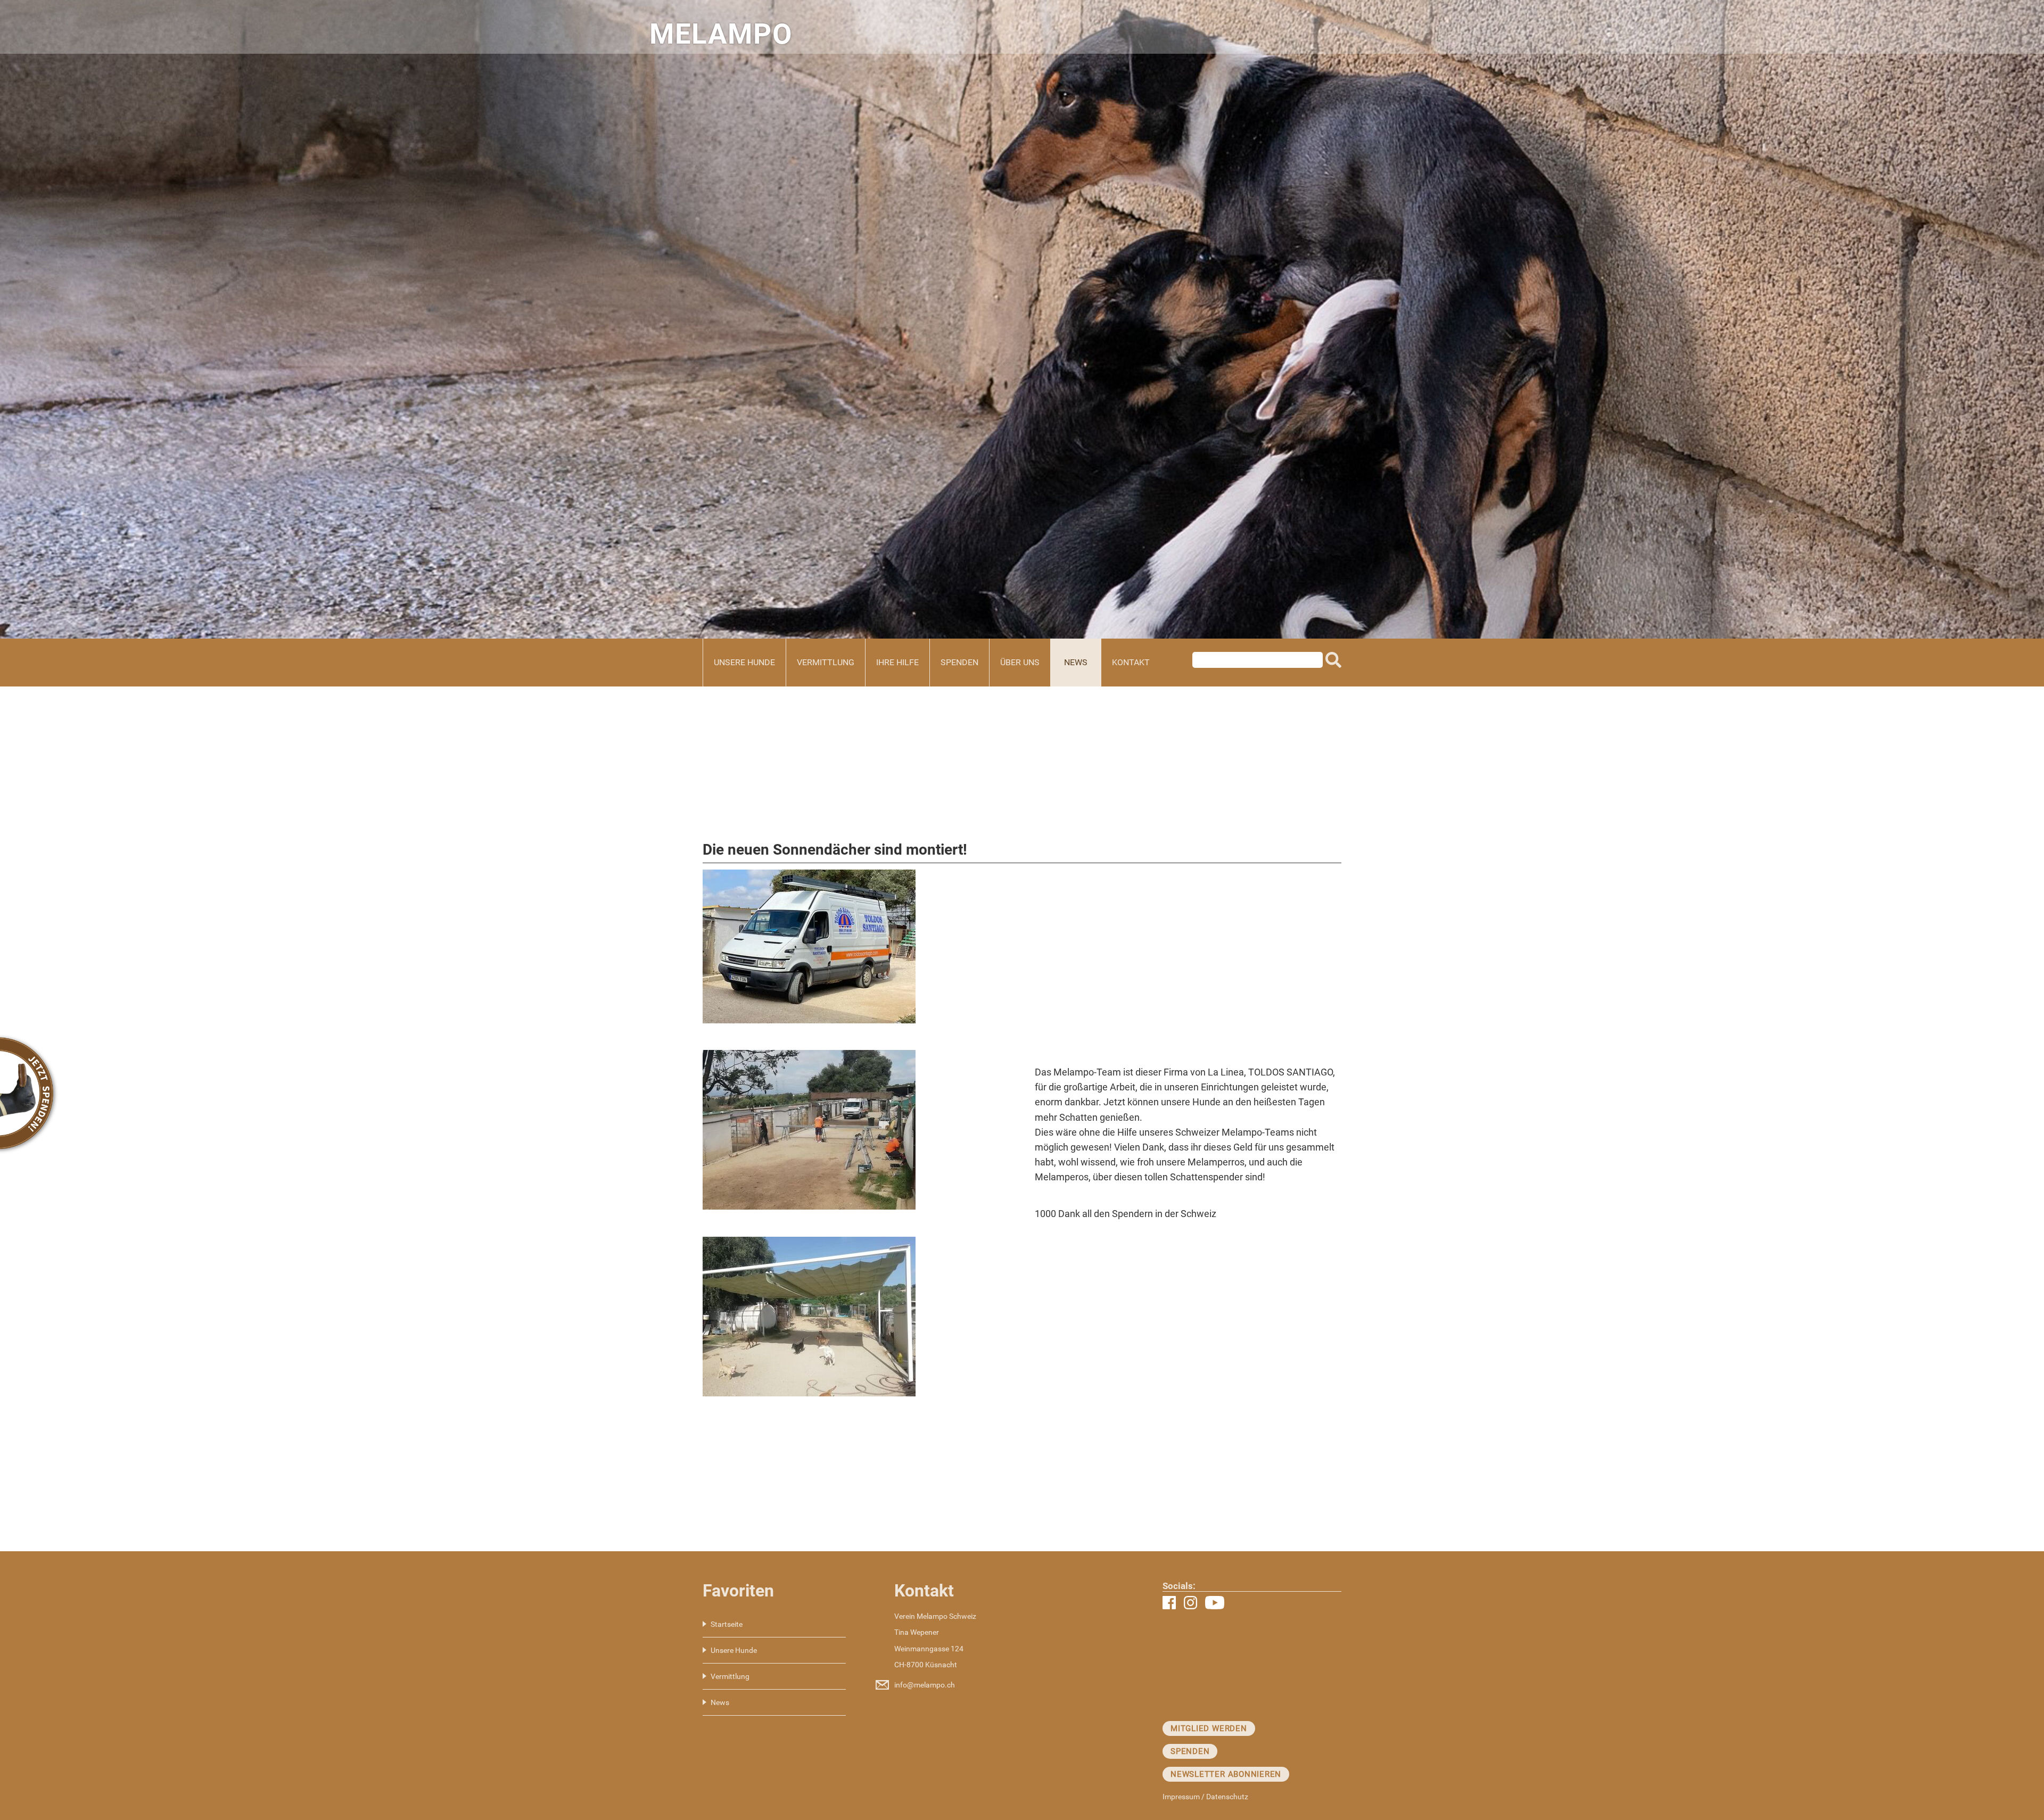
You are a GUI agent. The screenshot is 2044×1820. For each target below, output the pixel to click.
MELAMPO (721, 34)
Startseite (727, 1624)
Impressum (1181, 1797)
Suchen (1333, 663)
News (1076, 662)
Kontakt (1131, 662)
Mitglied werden (1209, 1728)
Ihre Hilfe (897, 662)
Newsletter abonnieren (1226, 1774)
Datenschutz (1227, 1797)
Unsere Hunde (744, 662)
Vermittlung (826, 662)
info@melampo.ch (925, 1685)
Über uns (1020, 662)
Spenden (959, 662)
